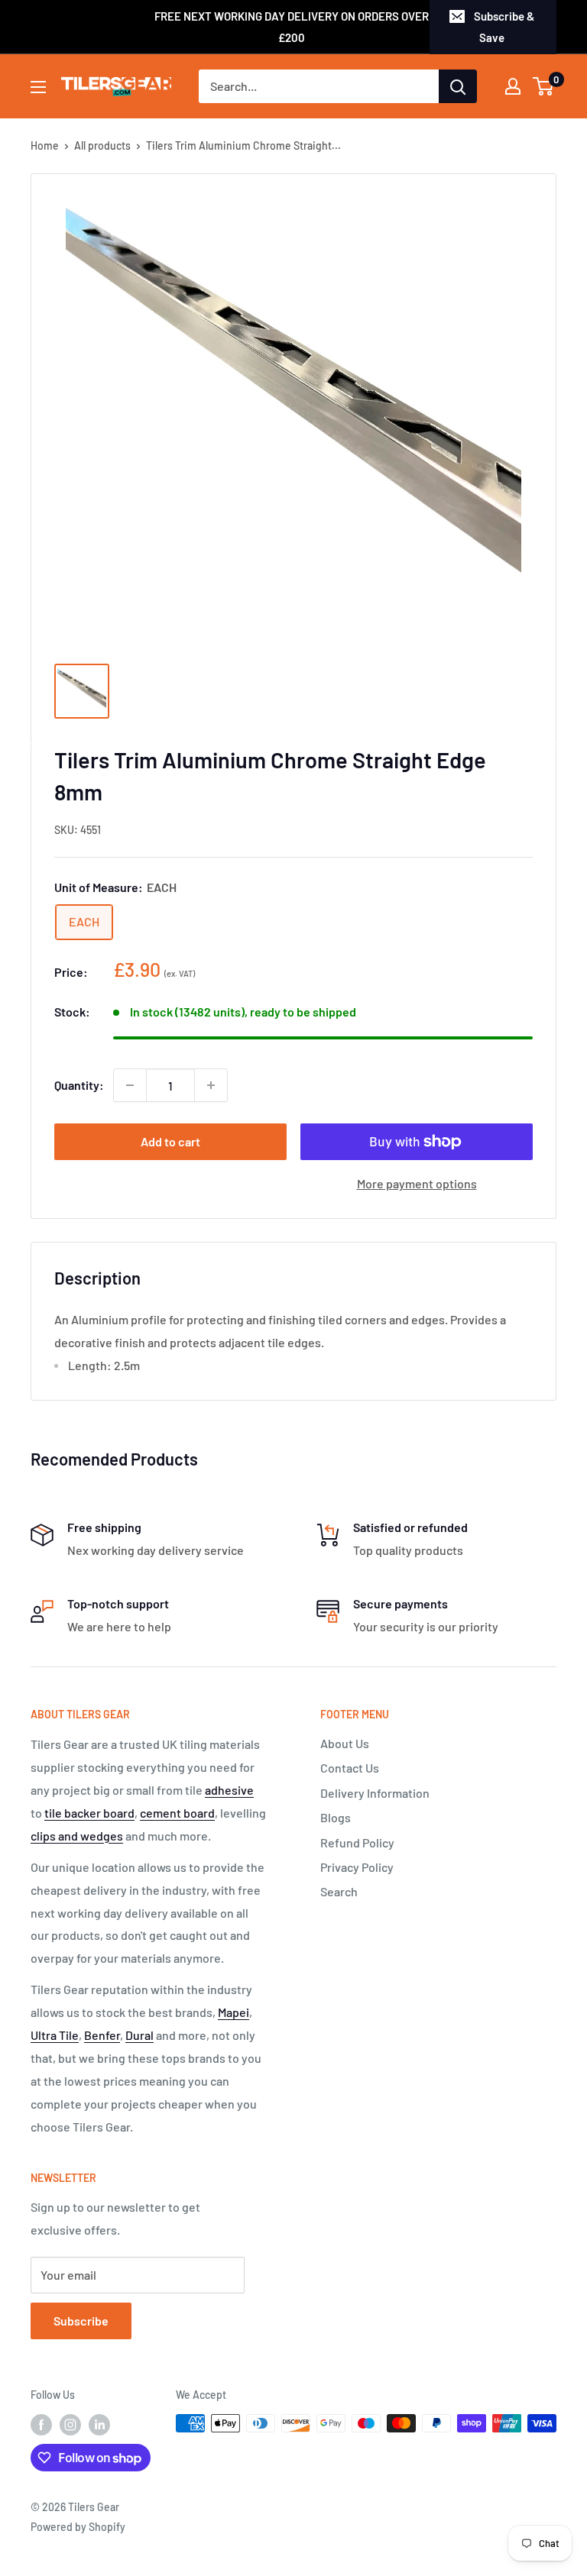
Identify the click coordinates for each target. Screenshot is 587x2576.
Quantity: (79, 1085)
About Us (345, 1743)
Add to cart (170, 1141)
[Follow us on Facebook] (41, 2425)
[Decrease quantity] (130, 1085)
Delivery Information (375, 1793)
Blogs (336, 1817)
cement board (177, 1813)
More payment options (417, 1183)
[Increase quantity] (211, 1085)
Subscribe (81, 2321)
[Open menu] (38, 87)
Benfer (102, 2035)
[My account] (513, 86)
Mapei (234, 2012)
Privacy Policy (357, 1867)
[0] (544, 86)
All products (102, 145)
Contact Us (350, 1768)
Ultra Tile (55, 2035)
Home (45, 145)
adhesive (229, 1790)
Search (339, 1891)
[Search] (458, 86)
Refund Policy (357, 1842)
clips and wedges (77, 1836)
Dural (139, 2035)
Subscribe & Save (504, 27)
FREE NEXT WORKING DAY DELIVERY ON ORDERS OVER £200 (292, 27)
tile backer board (89, 1813)
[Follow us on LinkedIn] (99, 2425)
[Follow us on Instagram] (70, 2425)
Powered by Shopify (78, 2527)
